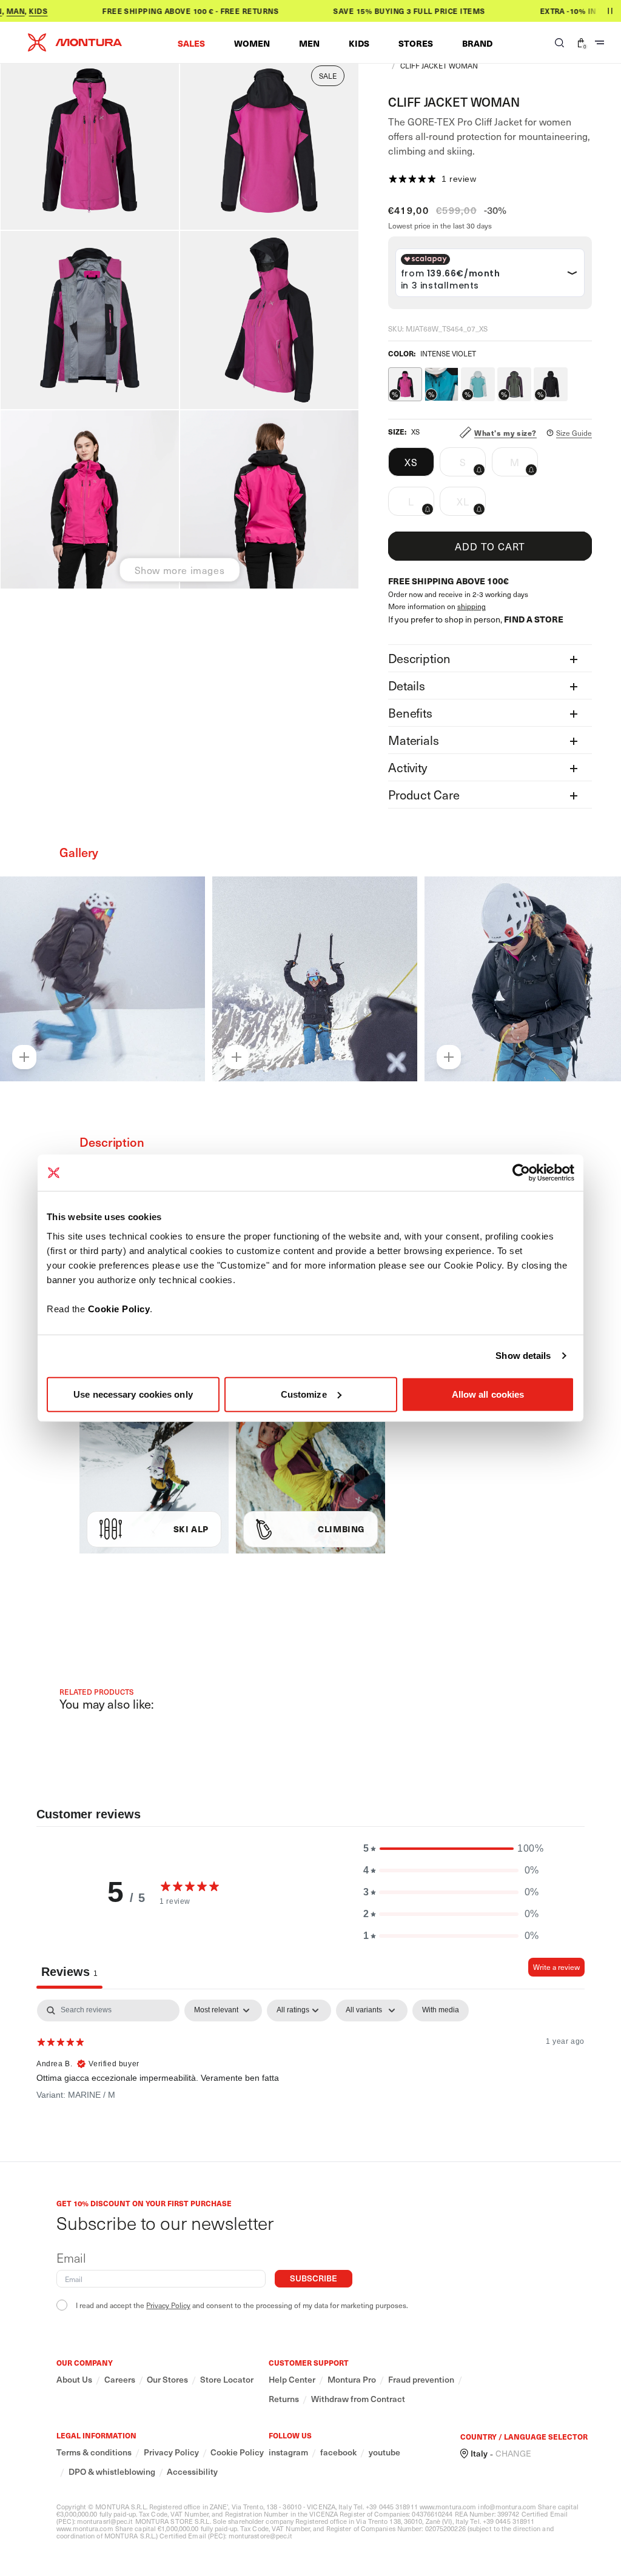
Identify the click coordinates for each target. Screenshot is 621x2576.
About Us (74, 2380)
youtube (384, 2452)
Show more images (180, 570)
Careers (120, 2380)
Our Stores (167, 2380)
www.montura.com (448, 2507)
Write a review (556, 1967)
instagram (288, 2452)
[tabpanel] (310, 2077)
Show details (523, 1356)
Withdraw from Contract (358, 2399)
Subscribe (314, 2278)
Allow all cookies (488, 1394)
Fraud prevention (421, 2380)
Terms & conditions (94, 2452)
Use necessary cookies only (133, 1394)
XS (411, 462)
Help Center (292, 2380)
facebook (338, 2452)
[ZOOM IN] (24, 1057)
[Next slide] (589, 962)
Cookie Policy (119, 1308)
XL (471, 505)
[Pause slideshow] (610, 11)
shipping (472, 606)
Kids (14, 11)
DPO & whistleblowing (112, 2472)
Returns (284, 2399)
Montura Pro (352, 2380)
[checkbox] (441, 2010)
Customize (304, 1394)
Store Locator (227, 2380)
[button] (191, 43)
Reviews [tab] (69, 1972)
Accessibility (192, 2472)
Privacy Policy (168, 2305)
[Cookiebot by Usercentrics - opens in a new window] (521, 1173)
